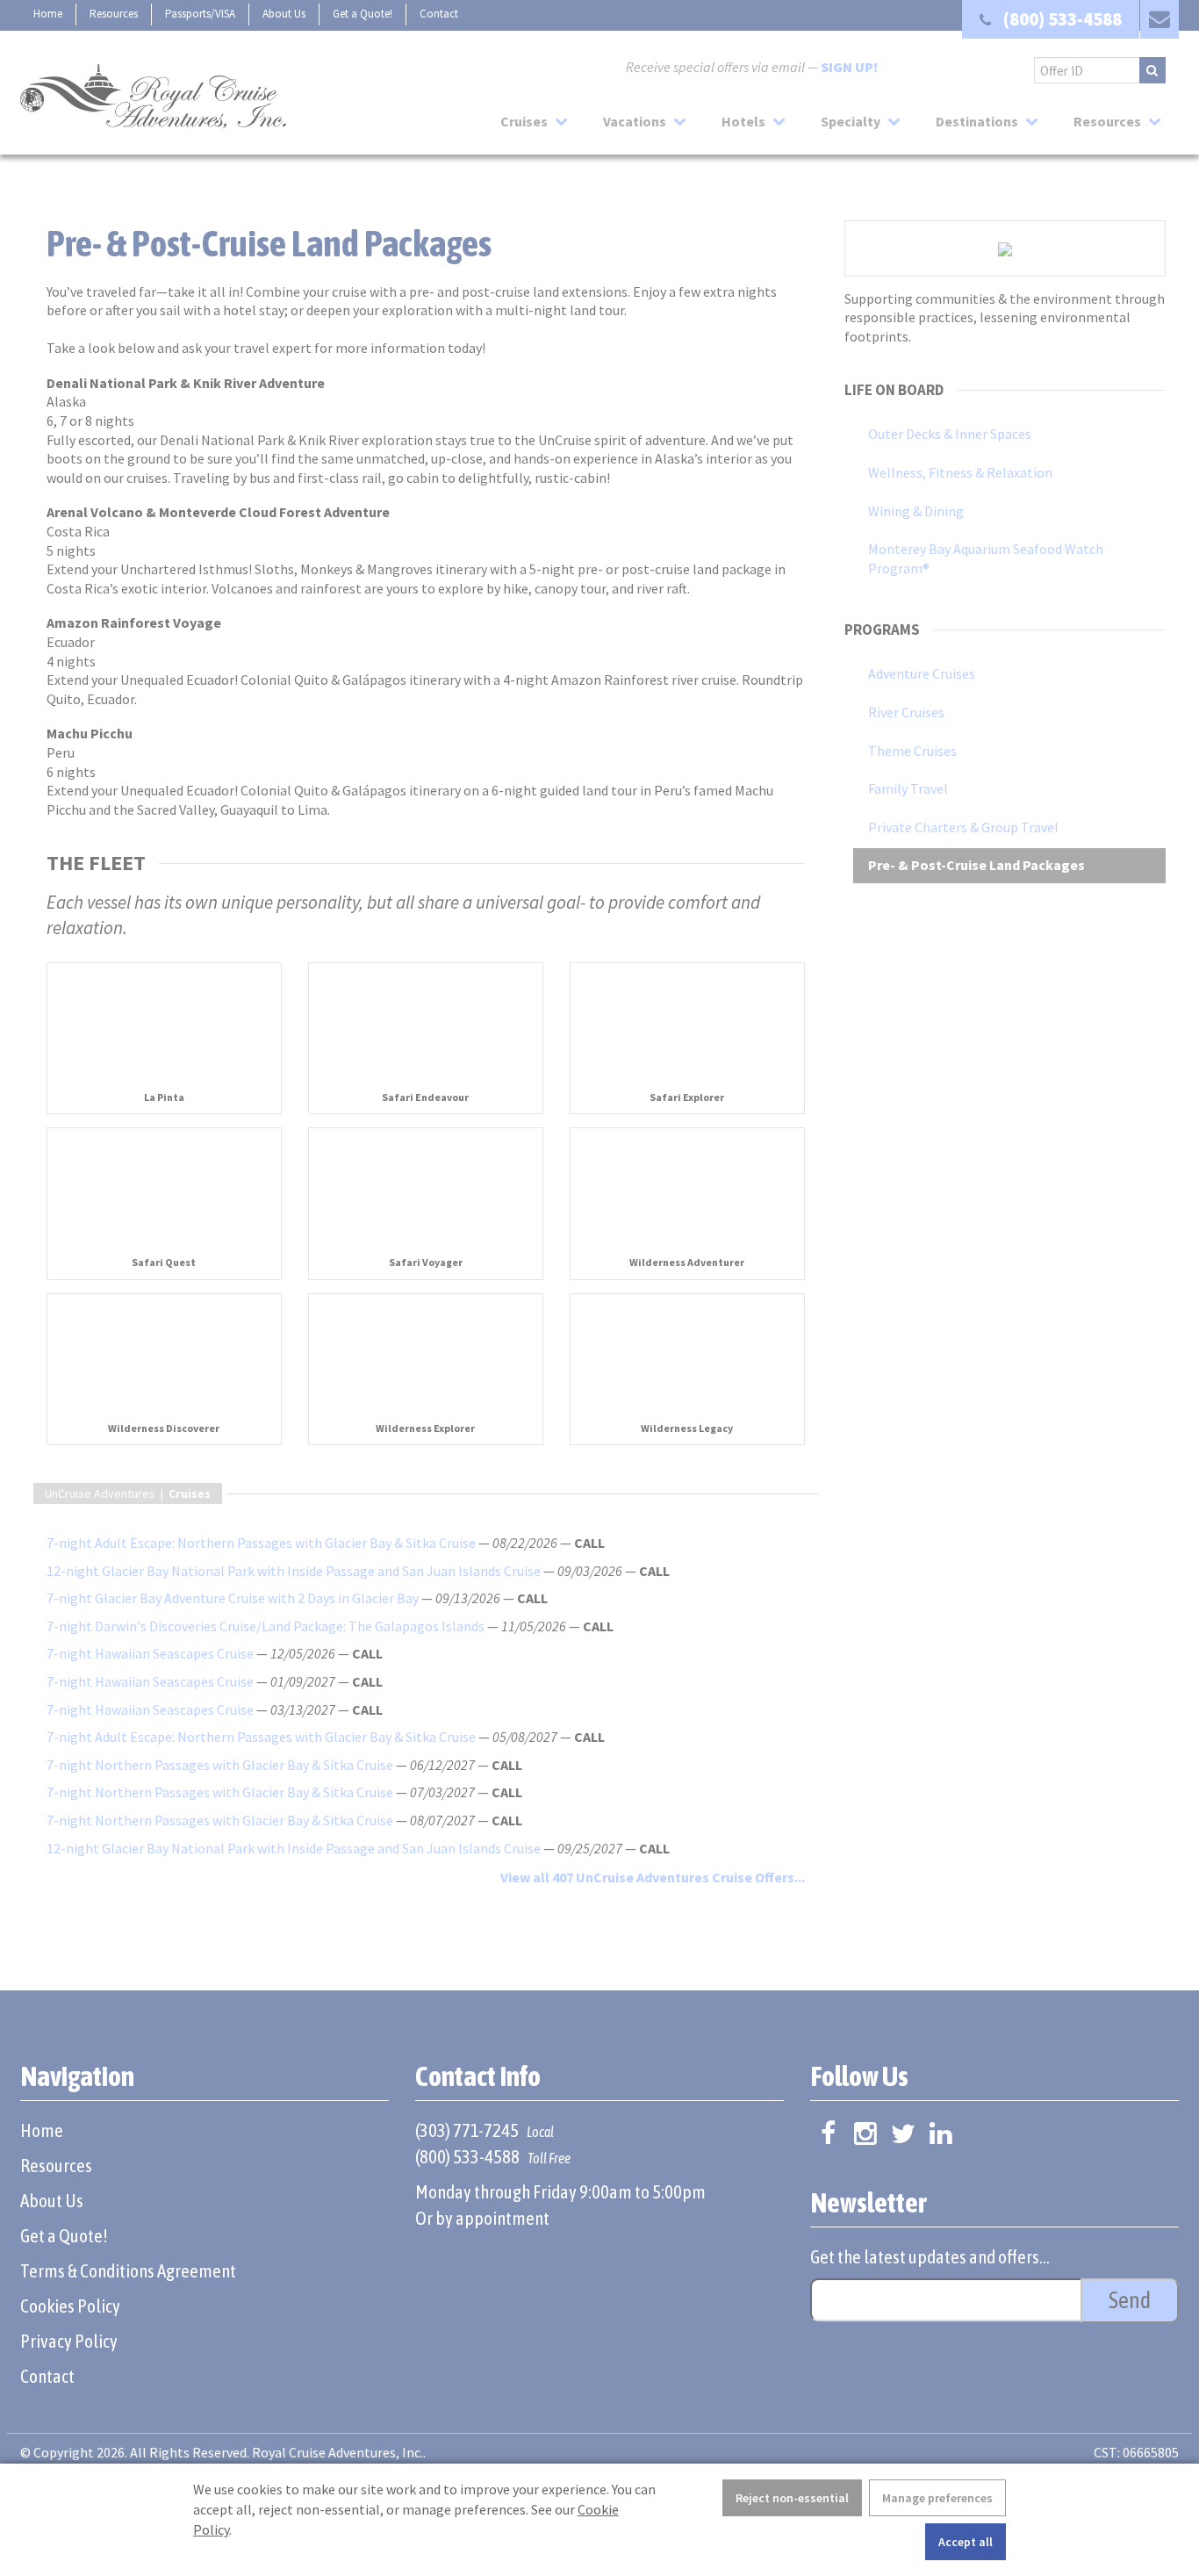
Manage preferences (937, 2498)
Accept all (966, 2542)
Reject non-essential (792, 2498)
